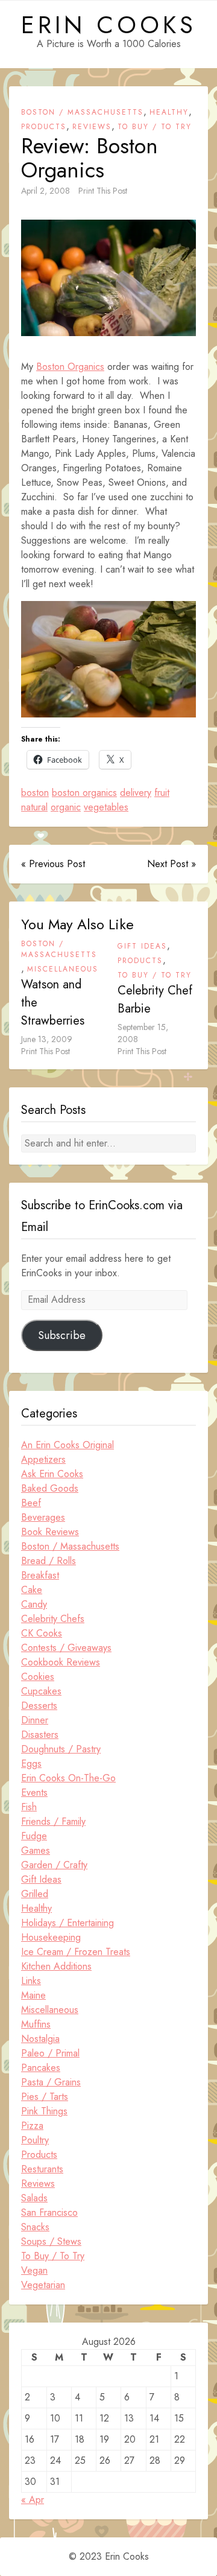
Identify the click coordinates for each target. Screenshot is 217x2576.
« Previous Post (53, 864)
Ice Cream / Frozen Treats (76, 1952)
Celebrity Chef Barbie (155, 1000)
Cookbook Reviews (61, 1662)
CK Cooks (42, 1633)
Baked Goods (50, 1488)
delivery (136, 793)
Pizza (32, 2126)
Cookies (38, 1677)
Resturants (42, 2169)
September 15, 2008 (143, 1033)
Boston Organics (70, 367)
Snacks (35, 2227)
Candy (34, 1604)
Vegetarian (43, 2285)
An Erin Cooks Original (68, 1445)
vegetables (106, 807)
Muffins (36, 2024)
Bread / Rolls (49, 1561)
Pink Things (44, 2111)
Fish (29, 1807)
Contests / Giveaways (66, 1648)
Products (44, 127)
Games (36, 1850)
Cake (32, 1590)
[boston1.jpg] (108, 280)
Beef (31, 1503)
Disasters (40, 1735)
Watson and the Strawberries (53, 1003)
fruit (162, 793)
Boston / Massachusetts (82, 112)
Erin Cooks (109, 25)
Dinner (35, 1720)
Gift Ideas (142, 946)
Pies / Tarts (45, 2097)
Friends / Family (53, 1821)
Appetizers (43, 1459)
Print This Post (103, 191)
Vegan (34, 2270)
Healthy (169, 112)
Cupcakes (41, 1691)
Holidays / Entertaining (68, 1923)
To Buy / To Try (155, 127)
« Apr (33, 2500)
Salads (34, 2198)
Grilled (35, 1894)
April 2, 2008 (46, 191)
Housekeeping (51, 1937)
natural (34, 807)
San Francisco (49, 2212)
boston (35, 793)
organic (66, 807)
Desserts (39, 1706)
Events (34, 1792)
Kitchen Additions (56, 1966)
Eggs (31, 1763)
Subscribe (62, 1335)
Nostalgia (40, 2039)
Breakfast (40, 1575)
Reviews (92, 127)
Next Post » (171, 864)
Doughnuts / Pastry (61, 1749)
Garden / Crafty (54, 1865)
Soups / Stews (51, 2241)
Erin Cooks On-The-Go (68, 1778)
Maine (33, 1995)
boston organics (84, 793)
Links (31, 1981)
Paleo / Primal (50, 2053)
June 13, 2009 (47, 1039)
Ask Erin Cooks (52, 1474)
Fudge (34, 1836)
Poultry (35, 2140)
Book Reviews (50, 1532)
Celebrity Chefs (53, 1619)
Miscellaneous (63, 969)
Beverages (43, 1517)
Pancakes (41, 2068)
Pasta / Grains (51, 2082)
